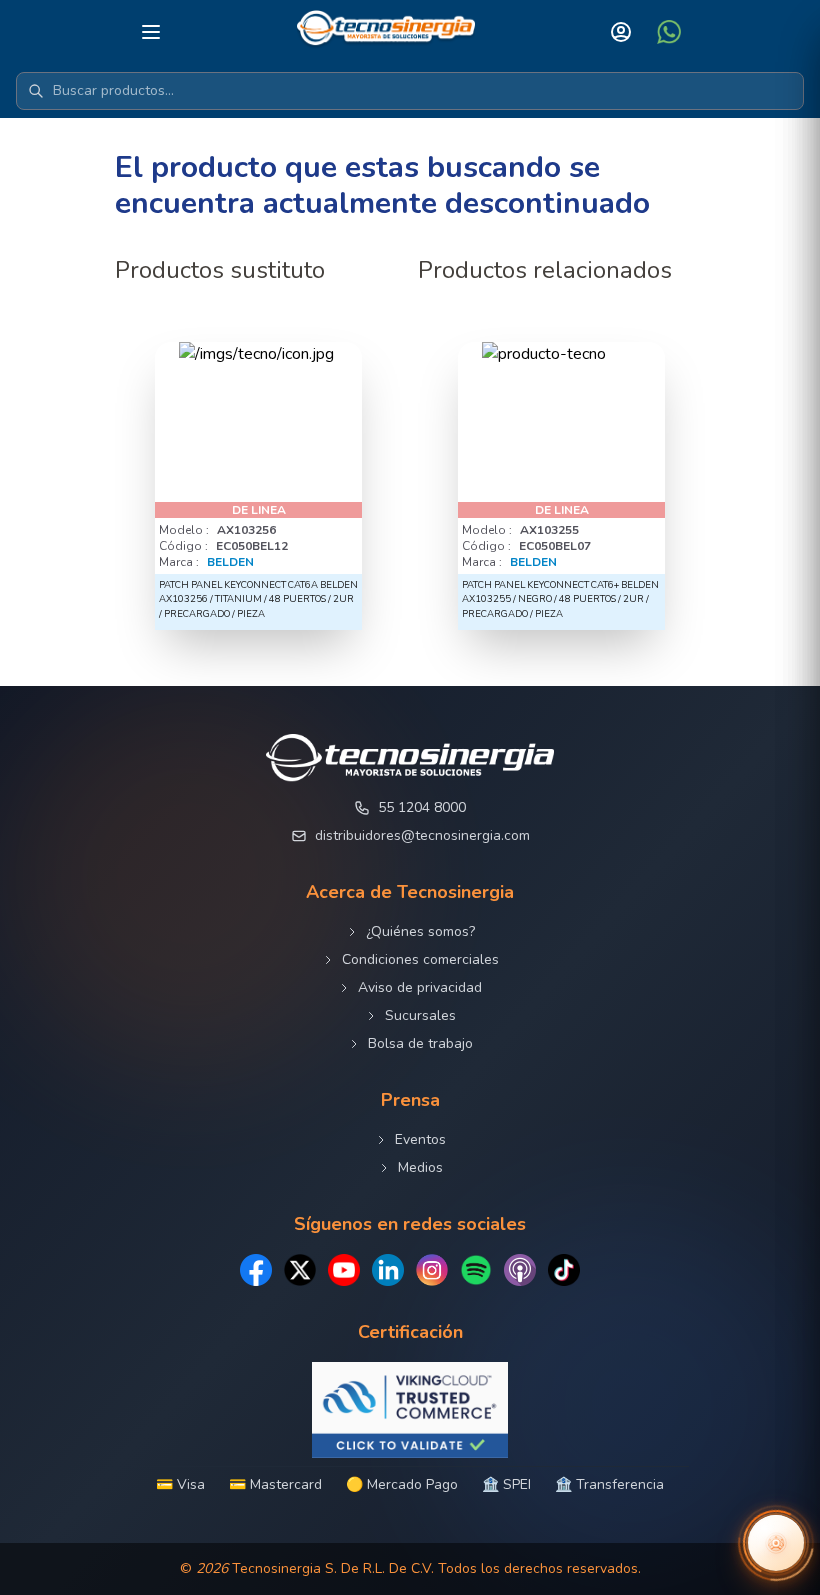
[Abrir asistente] (776, 1543)
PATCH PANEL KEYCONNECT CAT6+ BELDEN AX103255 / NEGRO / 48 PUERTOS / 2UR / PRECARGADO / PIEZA (560, 599)
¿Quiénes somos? (420, 931)
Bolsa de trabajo (420, 1043)
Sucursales (420, 1015)
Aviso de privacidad (420, 987)
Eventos (420, 1139)
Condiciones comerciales (420, 959)
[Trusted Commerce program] (410, 1410)
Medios (420, 1167)
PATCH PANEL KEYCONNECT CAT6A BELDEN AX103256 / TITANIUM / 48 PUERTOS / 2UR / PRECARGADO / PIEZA (258, 599)
